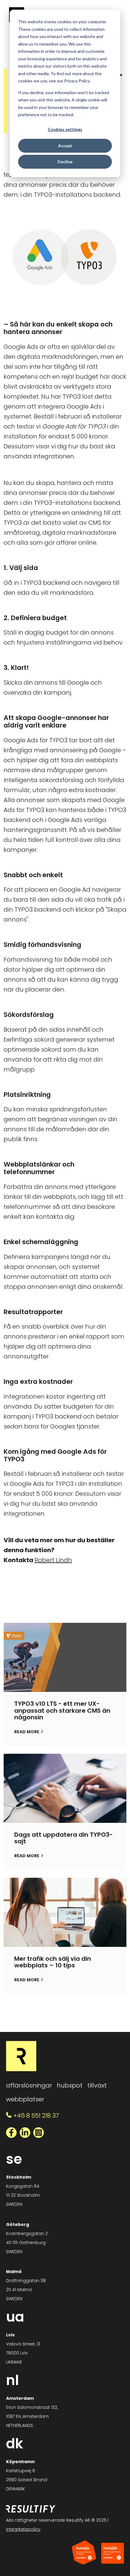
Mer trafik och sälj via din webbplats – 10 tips (53, 1962)
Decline (65, 162)
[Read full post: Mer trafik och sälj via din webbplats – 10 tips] (65, 1912)
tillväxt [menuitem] (97, 2085)
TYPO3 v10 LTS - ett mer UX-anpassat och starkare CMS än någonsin (62, 1711)
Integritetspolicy (23, 2529)
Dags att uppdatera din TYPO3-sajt (63, 1838)
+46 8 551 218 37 (36, 2116)
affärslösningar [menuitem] (29, 2085)
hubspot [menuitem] (70, 2085)
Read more (27, 1732)
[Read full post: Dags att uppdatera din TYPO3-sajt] (65, 1788)
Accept (65, 146)
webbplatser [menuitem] (25, 2099)
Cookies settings (65, 129)
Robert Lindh (53, 1560)
